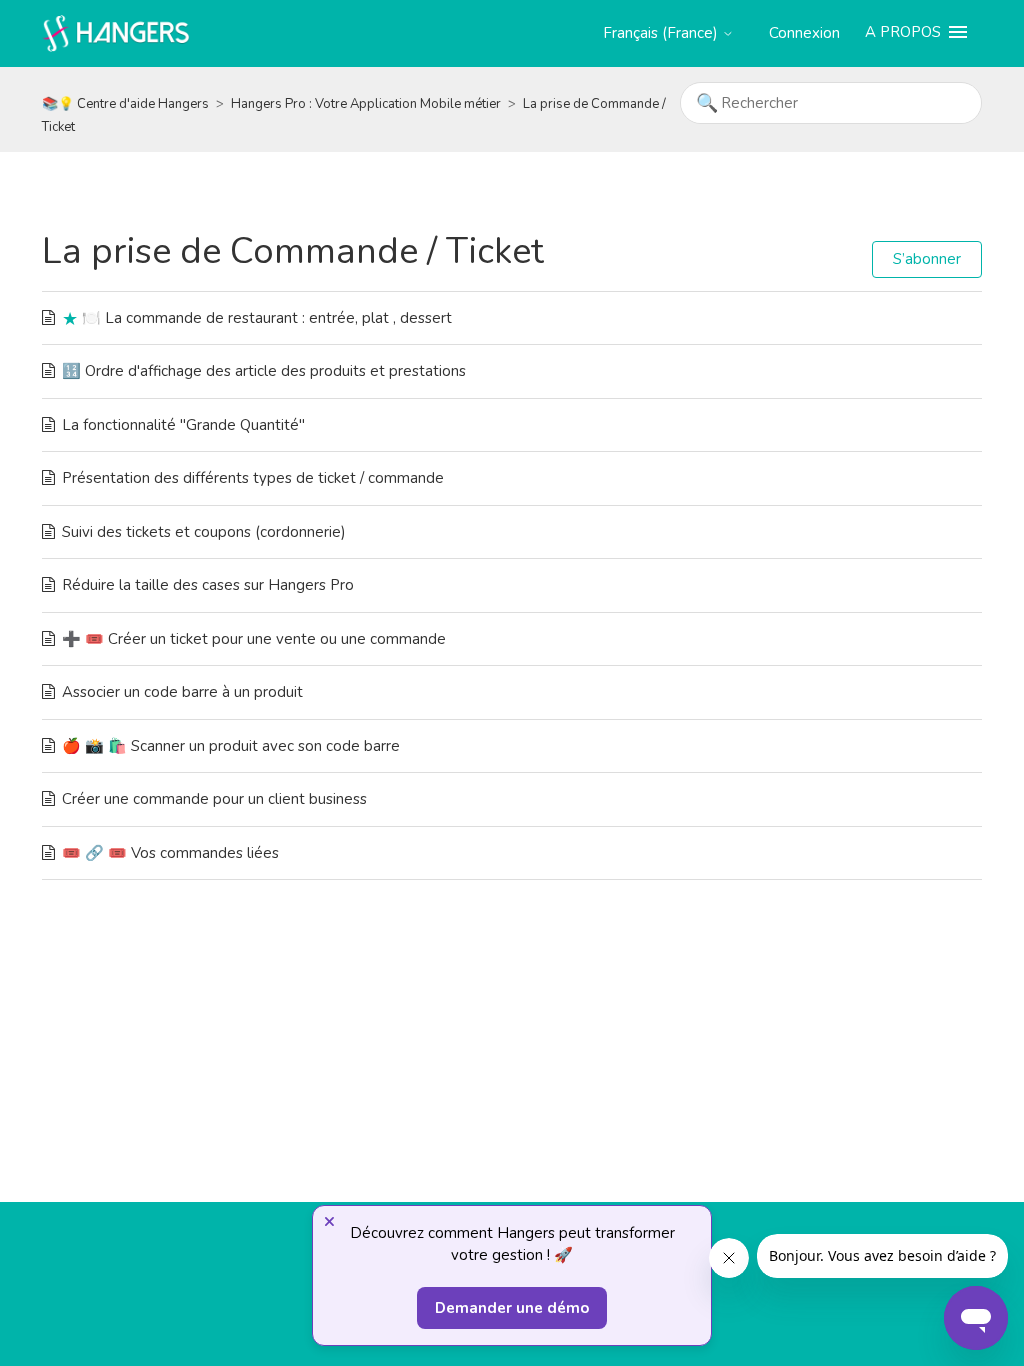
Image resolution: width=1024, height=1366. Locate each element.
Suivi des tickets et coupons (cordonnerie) (204, 532)
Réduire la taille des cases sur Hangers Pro (208, 585)
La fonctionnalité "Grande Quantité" (183, 425)
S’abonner (927, 259)
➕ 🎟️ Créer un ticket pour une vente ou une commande (254, 639)
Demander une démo (512, 1308)
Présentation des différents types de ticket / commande (253, 478)
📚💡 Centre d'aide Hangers (125, 104)
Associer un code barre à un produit (182, 692)
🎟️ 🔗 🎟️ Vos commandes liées (170, 853)
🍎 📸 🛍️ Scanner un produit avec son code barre (231, 746)
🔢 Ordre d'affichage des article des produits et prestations (264, 371)
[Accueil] (116, 32)
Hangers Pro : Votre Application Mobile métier (366, 104)
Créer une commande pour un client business (214, 799)
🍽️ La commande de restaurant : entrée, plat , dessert (267, 318)
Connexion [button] (804, 33)
